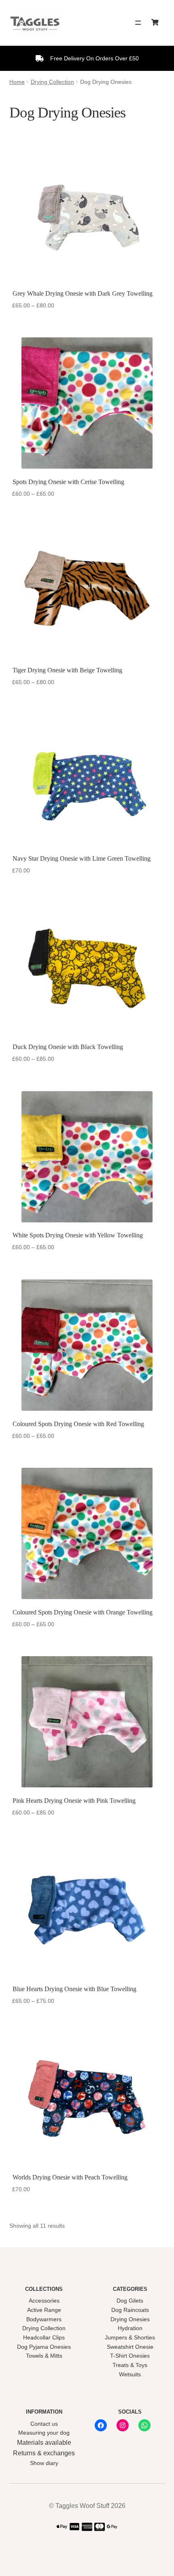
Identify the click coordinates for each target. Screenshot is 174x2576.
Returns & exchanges (44, 2453)
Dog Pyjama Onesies (44, 2347)
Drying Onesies (130, 2319)
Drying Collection (52, 82)
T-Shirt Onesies (130, 2356)
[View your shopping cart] (157, 23)
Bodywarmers (44, 2319)
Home (17, 82)
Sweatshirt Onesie (130, 2347)
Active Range (44, 2310)
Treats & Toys (130, 2365)
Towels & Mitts (44, 2356)
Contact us (44, 2424)
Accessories (44, 2301)
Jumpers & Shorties (130, 2337)
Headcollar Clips (44, 2337)
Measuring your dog (44, 2433)
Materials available (44, 2443)
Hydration (130, 2328)
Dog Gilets (130, 2301)
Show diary (44, 2463)
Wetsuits (130, 2374)
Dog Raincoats (130, 2310)
